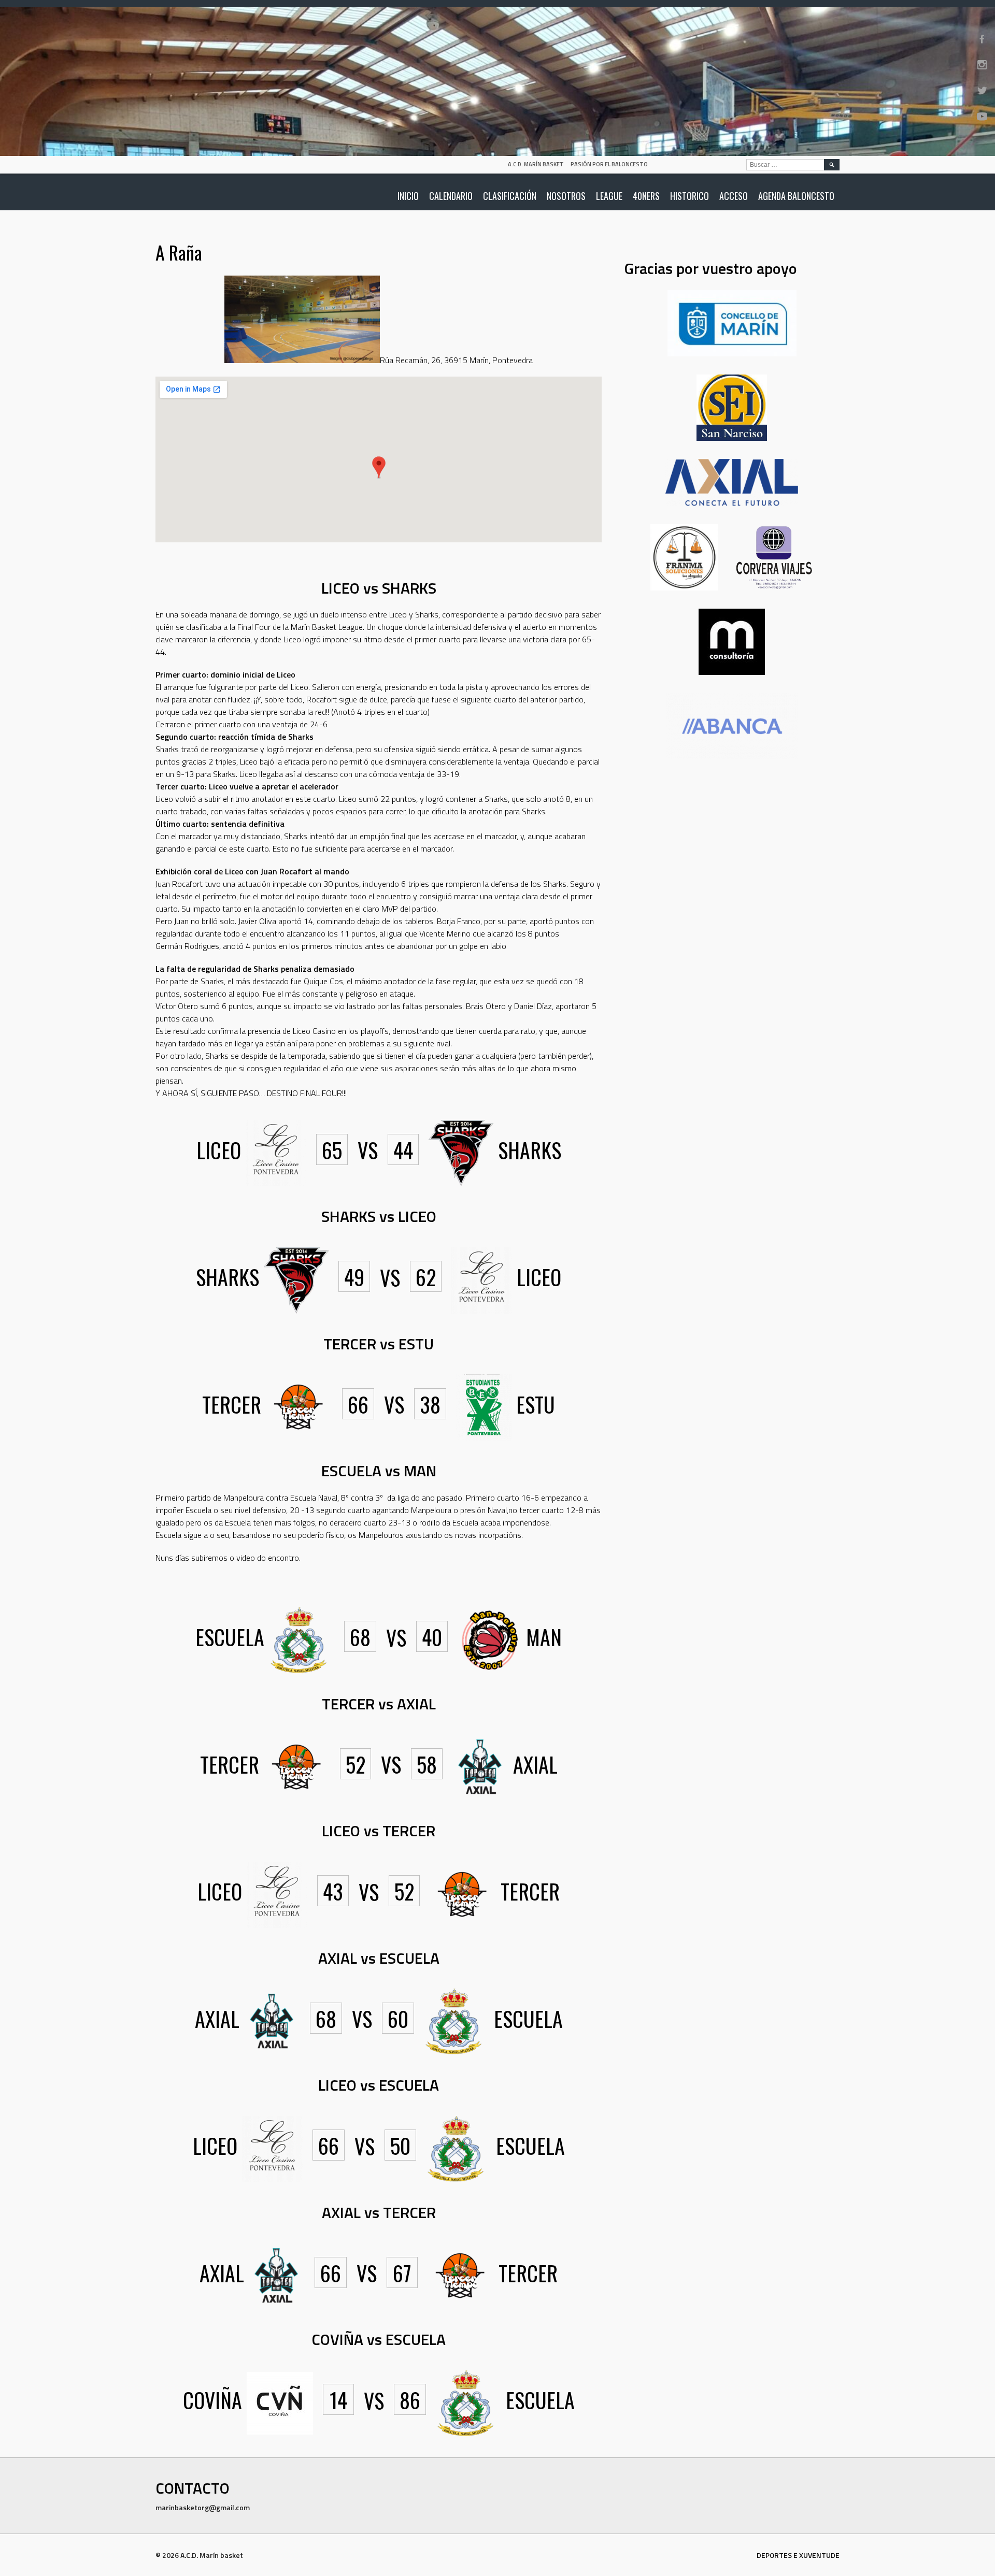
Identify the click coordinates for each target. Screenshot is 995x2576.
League (609, 196)
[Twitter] (982, 91)
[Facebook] (982, 39)
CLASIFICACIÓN (510, 196)
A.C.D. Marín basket (536, 164)
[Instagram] (982, 65)
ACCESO (734, 196)
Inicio (408, 196)
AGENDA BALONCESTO (796, 196)
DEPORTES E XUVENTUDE (798, 2555)
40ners (646, 196)
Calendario (451, 196)
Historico (690, 196)
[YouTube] (982, 117)
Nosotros (566, 196)
